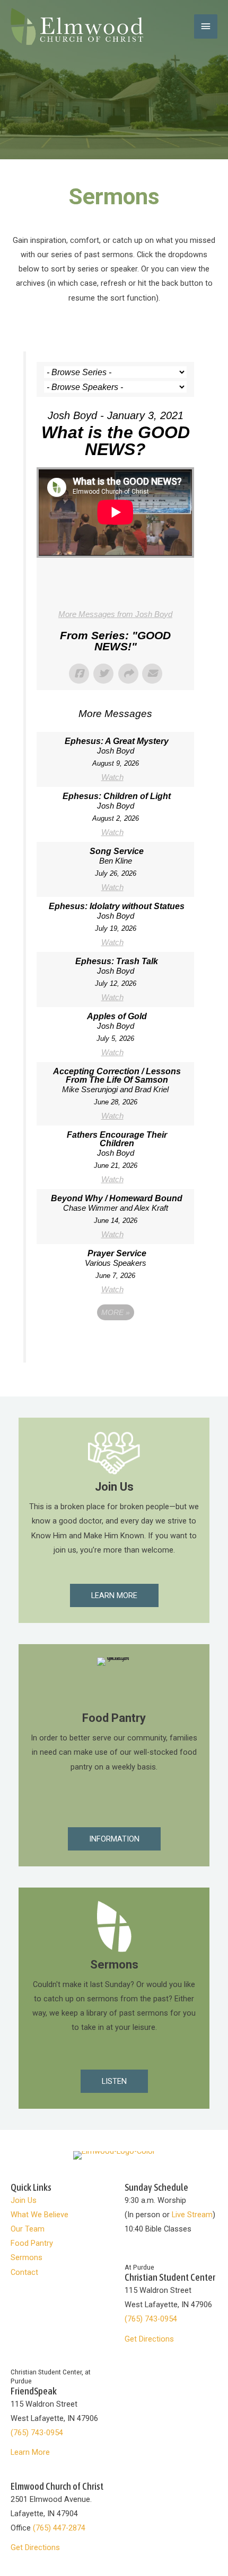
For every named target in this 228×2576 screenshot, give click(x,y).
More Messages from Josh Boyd (115, 614)
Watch (112, 777)
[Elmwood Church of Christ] (77, 26)
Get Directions (149, 2339)
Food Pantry (32, 2243)
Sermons (27, 2257)
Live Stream (192, 2215)
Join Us (24, 2200)
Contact (24, 2272)
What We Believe (40, 2215)
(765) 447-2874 (59, 2528)
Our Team (28, 2229)
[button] (114, 1596)
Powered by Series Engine (116, 1341)
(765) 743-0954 (151, 2319)
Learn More (30, 2452)
